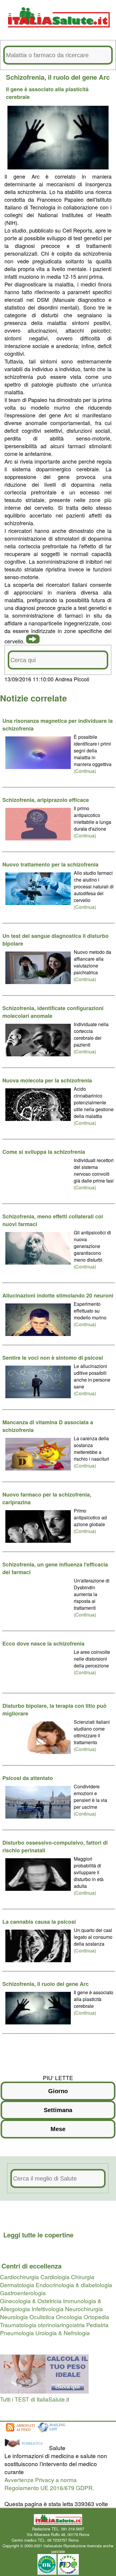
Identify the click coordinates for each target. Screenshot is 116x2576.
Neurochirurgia (84, 2309)
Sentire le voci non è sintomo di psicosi (53, 1358)
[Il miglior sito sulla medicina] (26, 2448)
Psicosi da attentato (28, 1778)
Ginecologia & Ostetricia (31, 2301)
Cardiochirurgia (19, 2277)
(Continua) (85, 771)
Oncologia (69, 2317)
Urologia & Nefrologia (63, 2333)
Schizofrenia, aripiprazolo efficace (46, 800)
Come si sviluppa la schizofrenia (44, 1152)
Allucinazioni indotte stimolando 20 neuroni (58, 1295)
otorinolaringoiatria (61, 2325)
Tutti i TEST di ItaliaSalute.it (35, 2399)
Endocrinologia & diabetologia (74, 2285)
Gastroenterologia (23, 2293)
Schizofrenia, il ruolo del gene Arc (46, 1984)
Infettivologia (48, 2309)
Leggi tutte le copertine (38, 2235)
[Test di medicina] (44, 2391)
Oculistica (42, 2317)
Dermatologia (17, 2285)
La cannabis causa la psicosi (39, 1922)
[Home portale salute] (58, 33)
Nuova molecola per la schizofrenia (47, 1080)
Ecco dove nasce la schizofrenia (43, 1643)
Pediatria (97, 2325)
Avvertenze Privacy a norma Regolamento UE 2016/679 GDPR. (49, 2484)
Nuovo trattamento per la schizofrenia (50, 864)
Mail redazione (92, 2540)
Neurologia (14, 2317)
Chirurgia (83, 2277)
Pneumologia (17, 2333)
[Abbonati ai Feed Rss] (20, 2432)
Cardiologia (55, 2277)
